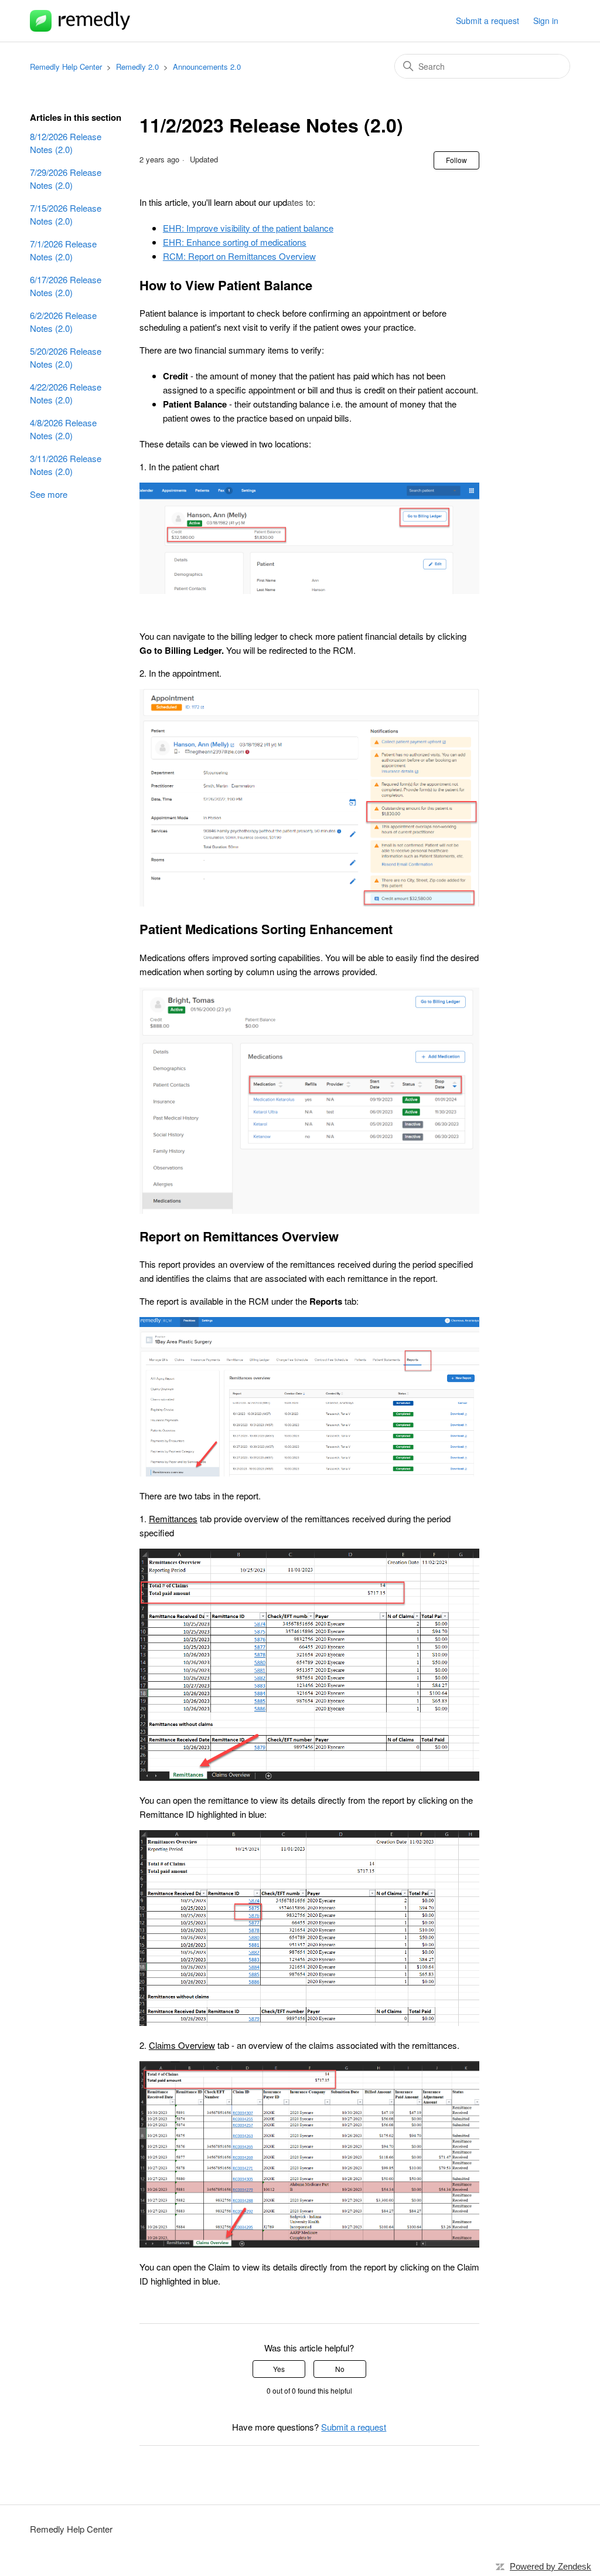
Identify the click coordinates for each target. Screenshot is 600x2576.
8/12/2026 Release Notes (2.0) (66, 143)
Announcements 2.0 (207, 67)
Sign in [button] (546, 21)
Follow (456, 160)
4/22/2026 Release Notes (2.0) (66, 393)
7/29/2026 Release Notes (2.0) (66, 179)
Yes (279, 2369)
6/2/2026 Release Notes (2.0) (63, 322)
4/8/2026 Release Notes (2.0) (63, 429)
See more (49, 494)
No (340, 2369)
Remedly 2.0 (137, 67)
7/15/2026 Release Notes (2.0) (66, 215)
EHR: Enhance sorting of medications (235, 242)
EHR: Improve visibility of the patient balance (248, 228)
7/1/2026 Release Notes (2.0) (63, 250)
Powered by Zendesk (550, 2566)
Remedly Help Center (66, 67)
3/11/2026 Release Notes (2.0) (66, 465)
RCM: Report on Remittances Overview (239, 256)
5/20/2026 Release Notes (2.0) (66, 358)
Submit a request (487, 21)
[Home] (80, 21)
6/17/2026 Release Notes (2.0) (66, 286)
